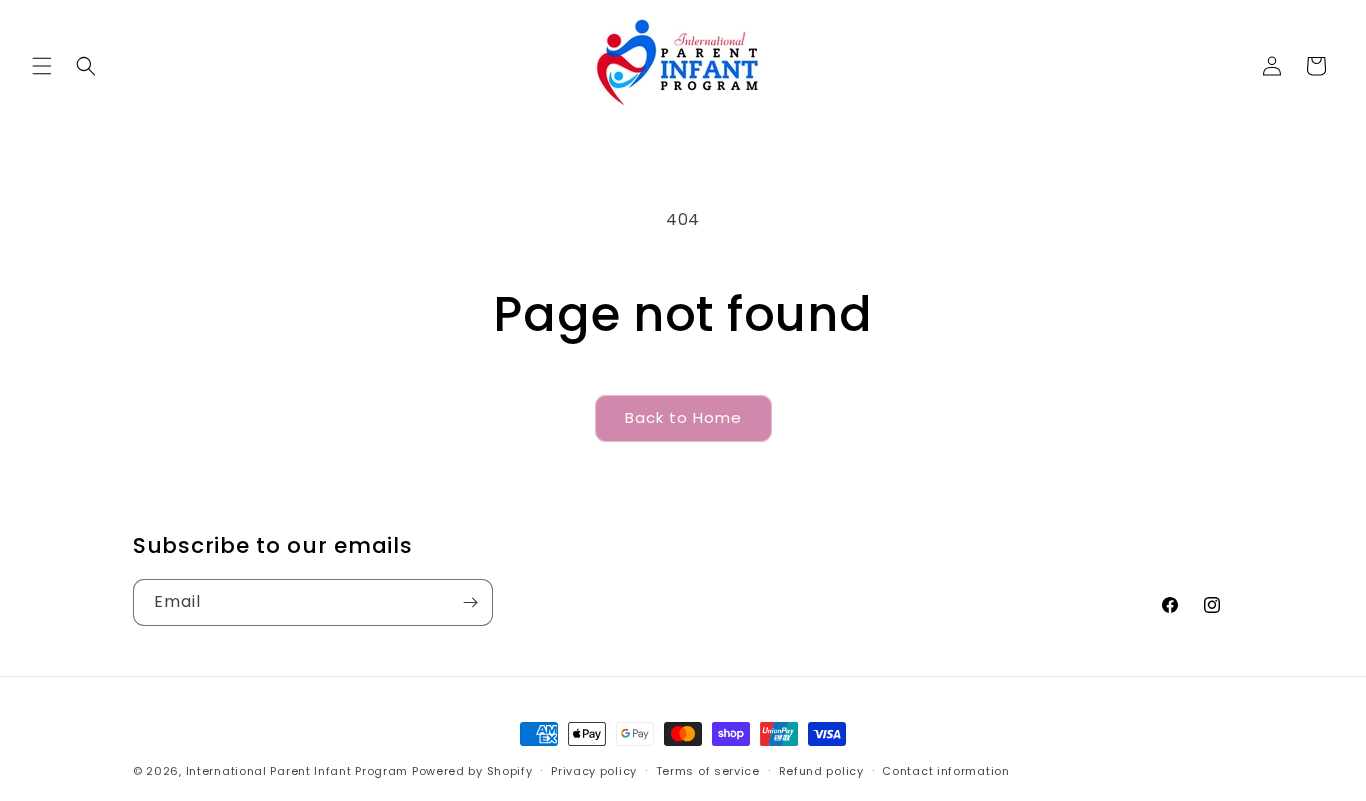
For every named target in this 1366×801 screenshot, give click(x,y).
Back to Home (683, 417)
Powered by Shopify (472, 771)
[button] (42, 66)
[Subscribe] (470, 602)
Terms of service (708, 771)
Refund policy (821, 771)
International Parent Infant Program (297, 771)
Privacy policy (594, 771)
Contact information (945, 771)
